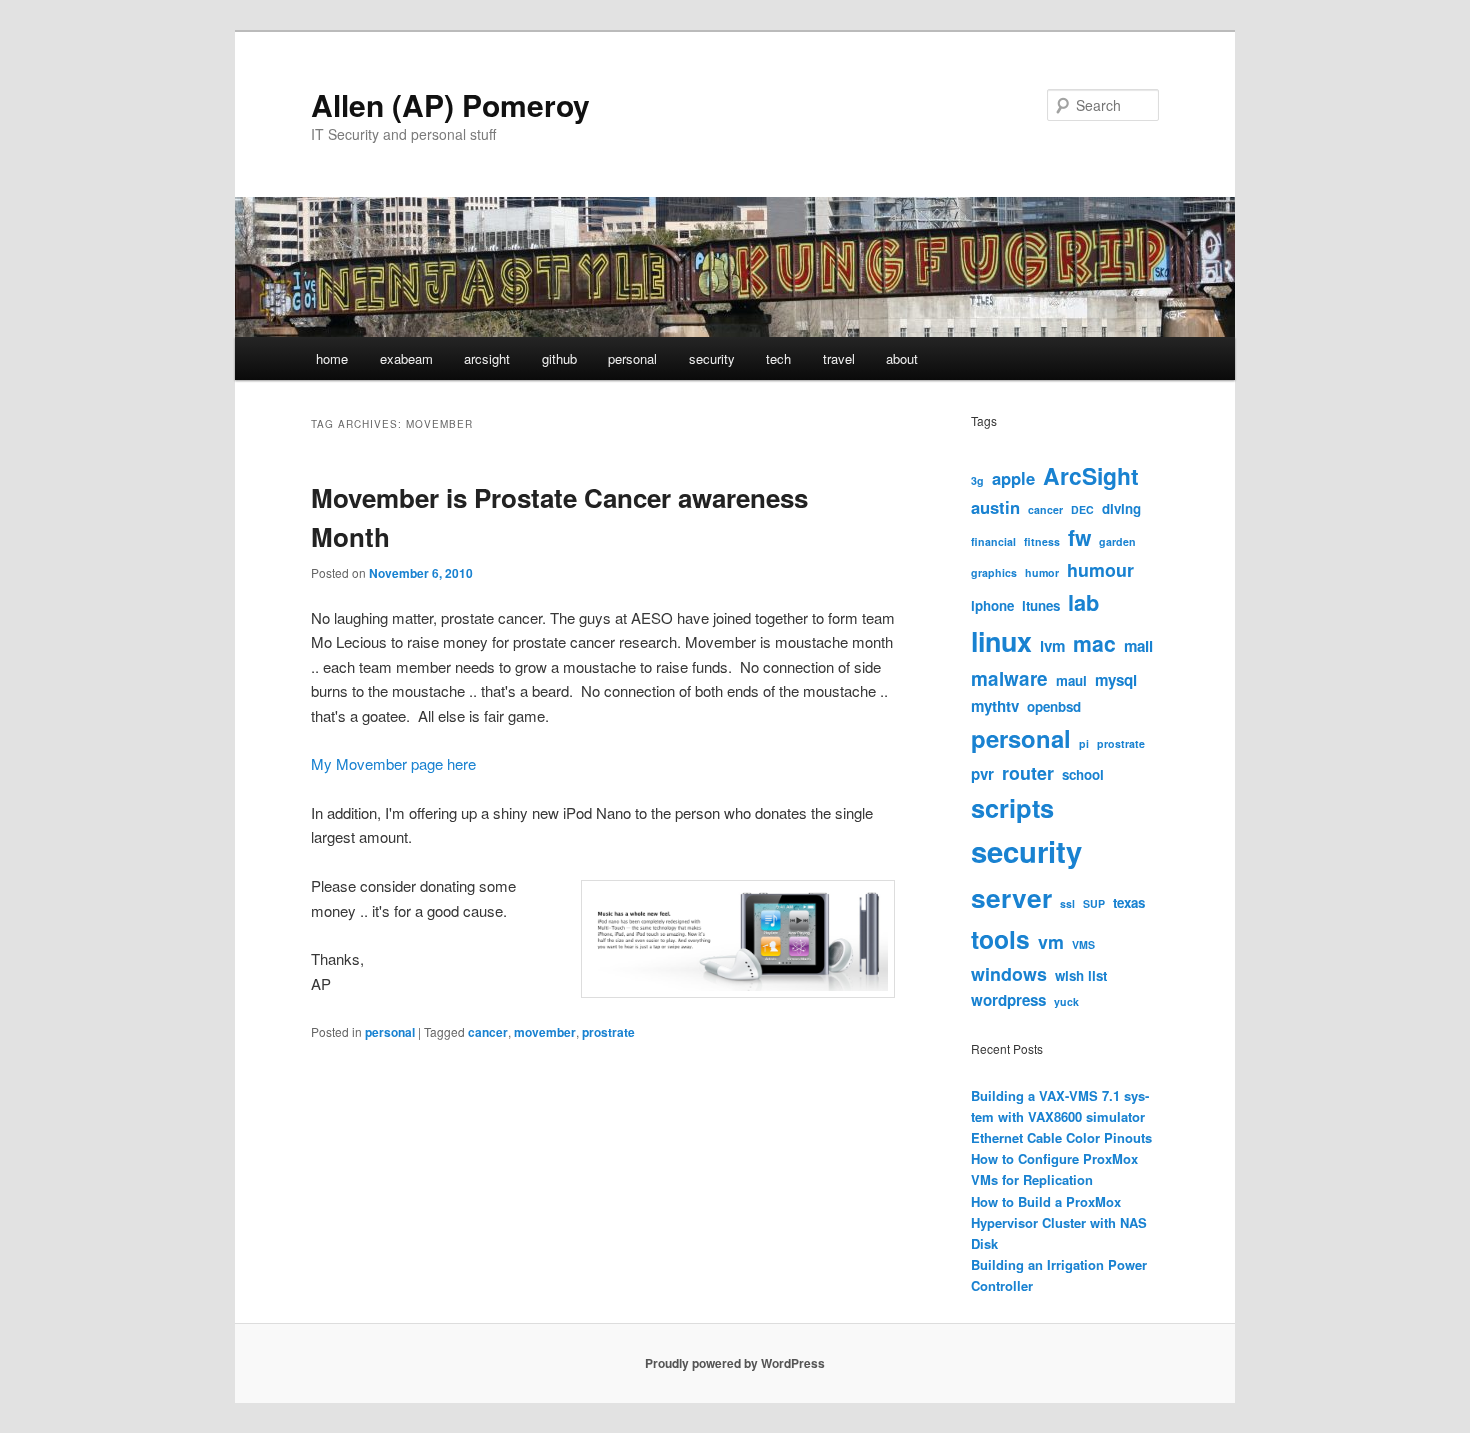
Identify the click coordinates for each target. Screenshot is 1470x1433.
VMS (1083, 944)
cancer (488, 1032)
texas (1129, 902)
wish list (1081, 975)
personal (632, 358)
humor (1042, 572)
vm (1051, 941)
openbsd (1054, 706)
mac (1094, 643)
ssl (1067, 903)
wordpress (1008, 1000)
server (1011, 897)
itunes (1041, 605)
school (1083, 774)
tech (778, 358)
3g (977, 480)
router (1028, 772)
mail (1138, 646)
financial (993, 541)
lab (1083, 602)
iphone (992, 605)
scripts (1012, 807)
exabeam (406, 358)
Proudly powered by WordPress (735, 1363)
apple (1013, 478)
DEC (1082, 509)
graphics (994, 572)
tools (1000, 939)
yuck (1066, 1001)
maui (1071, 680)
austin (995, 507)
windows (1009, 973)
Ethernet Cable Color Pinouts (1061, 1137)
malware (1009, 678)
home (332, 358)
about (902, 358)
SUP (1094, 903)
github (559, 358)
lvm (1052, 646)
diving (1121, 508)
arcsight (487, 358)
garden (1117, 541)
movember (545, 1032)
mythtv (995, 706)
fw (1079, 537)
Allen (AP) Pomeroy (450, 104)
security (712, 358)
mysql (1116, 680)
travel (839, 358)
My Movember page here (393, 763)
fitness (1042, 541)
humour (1100, 569)
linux (1001, 641)
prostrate (608, 1032)
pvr (982, 774)
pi (1084, 743)
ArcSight (1091, 475)
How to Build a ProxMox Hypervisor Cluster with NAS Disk (1059, 1222)
